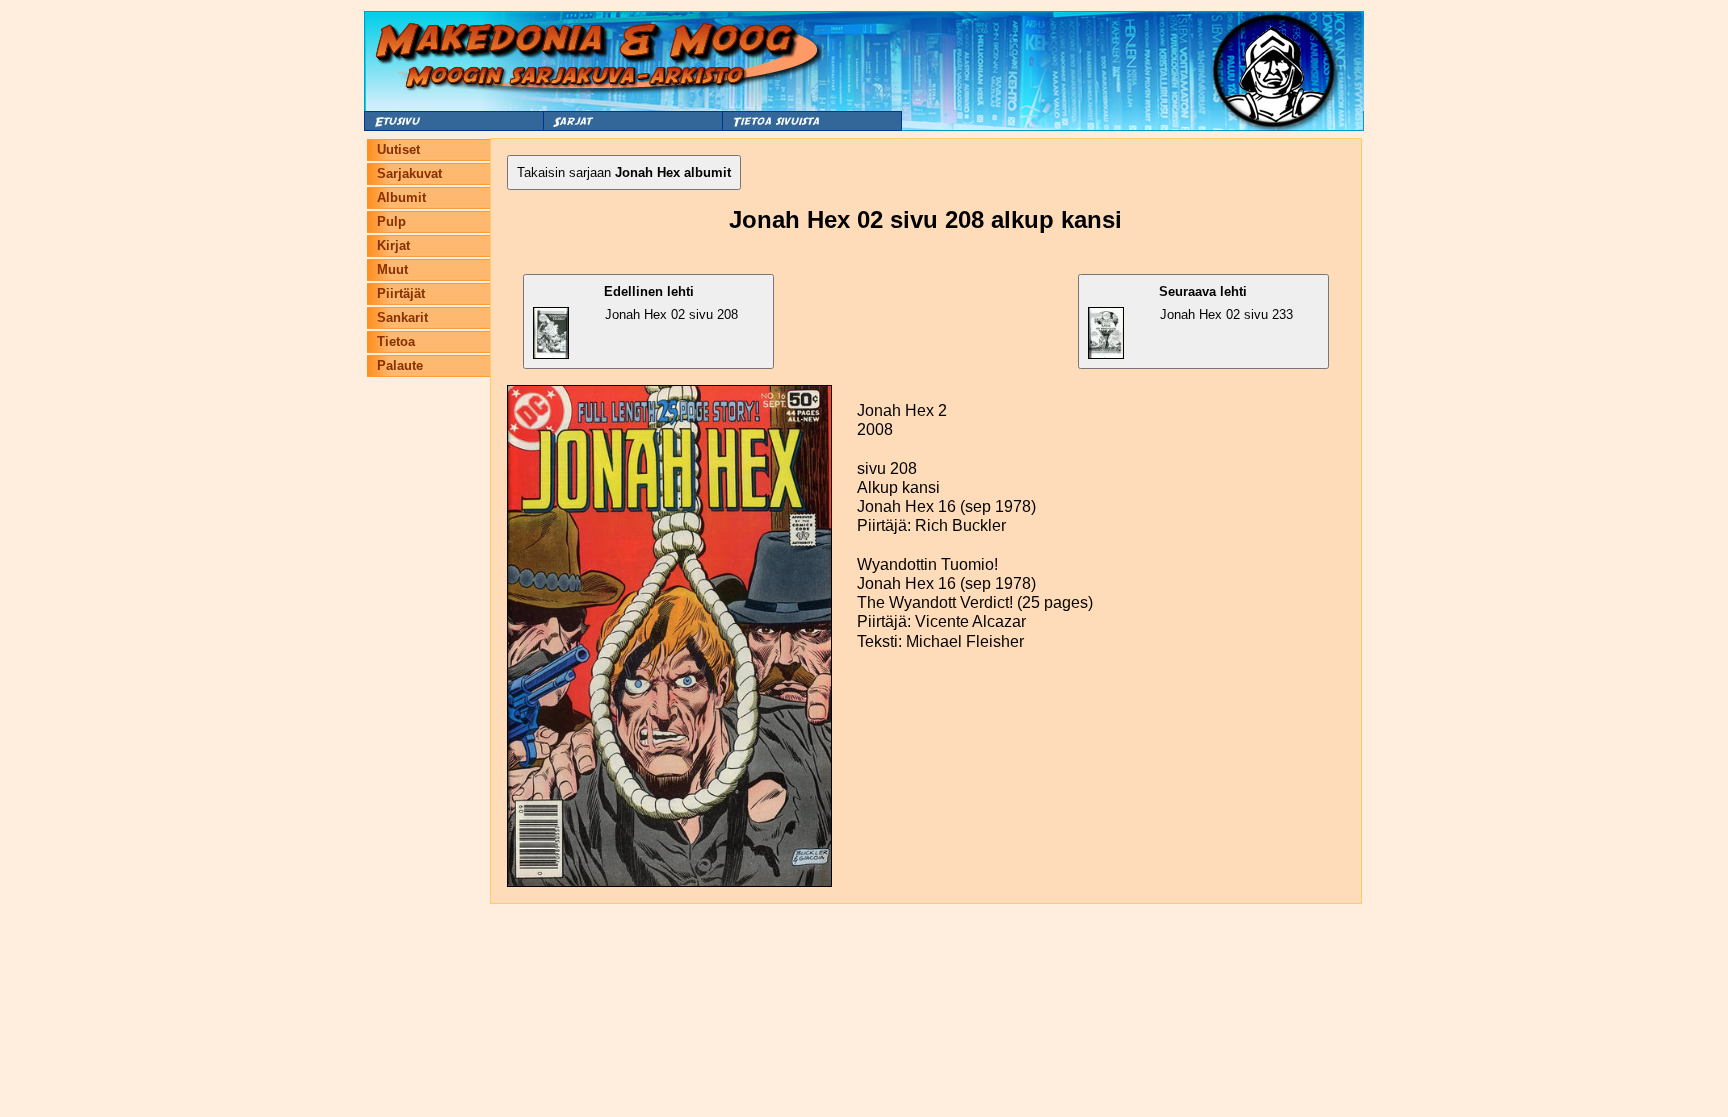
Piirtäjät (401, 293)
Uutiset (398, 149)
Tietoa (396, 341)
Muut (392, 269)
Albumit (401, 197)
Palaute (400, 365)
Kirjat (393, 245)
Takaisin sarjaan (624, 172)
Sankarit (402, 317)
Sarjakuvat (409, 173)
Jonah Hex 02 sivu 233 (1226, 303)
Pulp (391, 221)
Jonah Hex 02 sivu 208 (671, 303)
